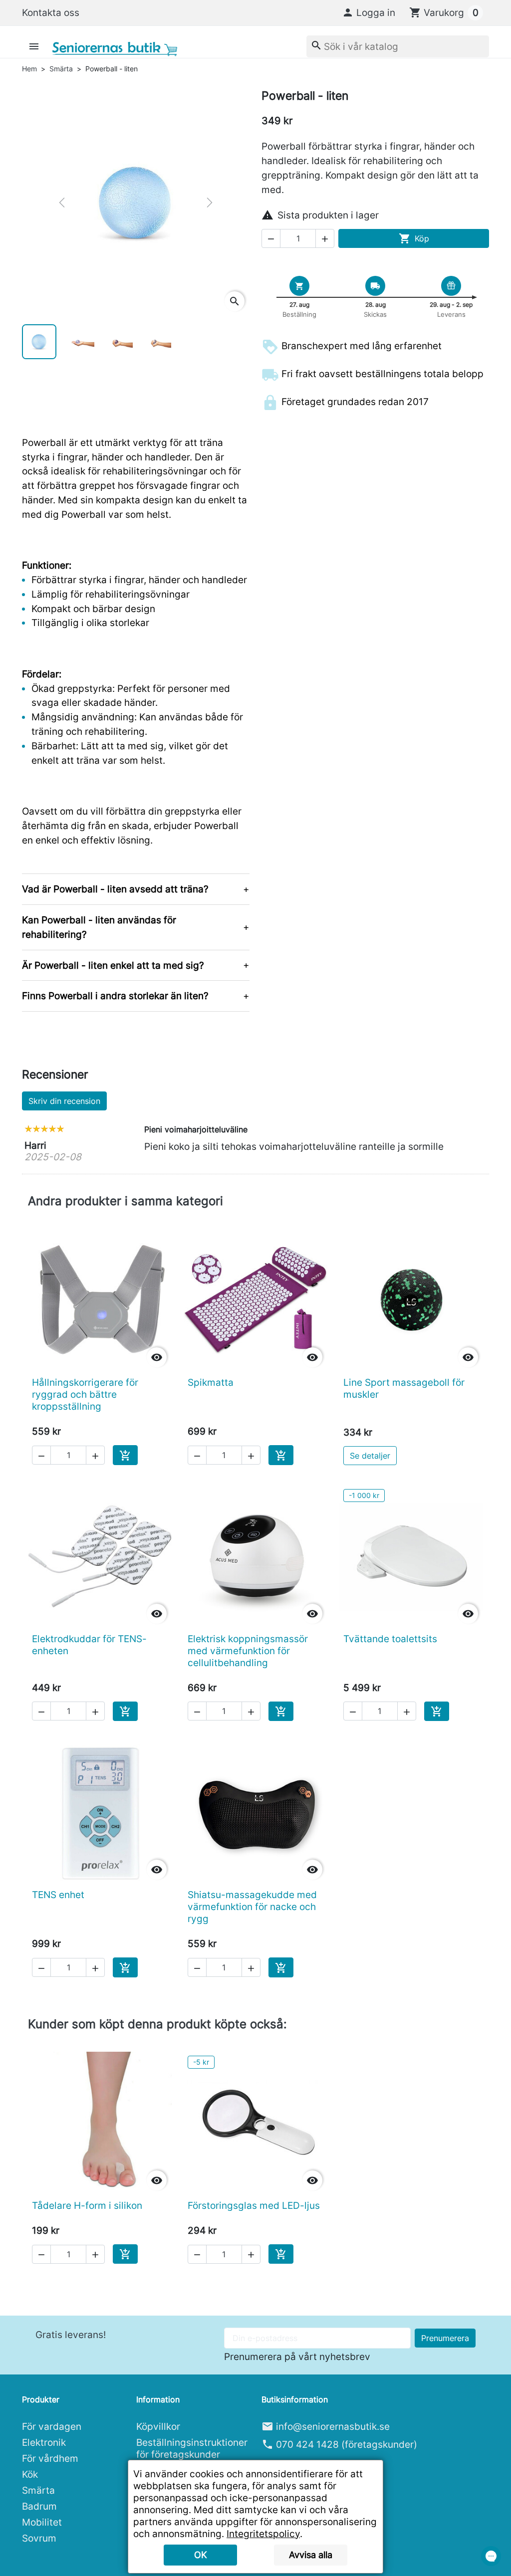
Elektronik (44, 2442)
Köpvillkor (158, 2426)
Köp (414, 238)
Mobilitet (42, 2522)
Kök (30, 2474)
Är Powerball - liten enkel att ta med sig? (113, 965)
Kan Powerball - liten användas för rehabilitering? (99, 927)
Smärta (38, 2490)
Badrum (39, 2506)
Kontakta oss (51, 12)
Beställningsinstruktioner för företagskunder (192, 2448)
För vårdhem (50, 2458)
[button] (369, 12)
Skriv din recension (64, 1101)
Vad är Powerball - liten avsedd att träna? (115, 889)
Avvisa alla (311, 2555)
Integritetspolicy (263, 2534)
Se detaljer (370, 1456)
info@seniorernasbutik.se (333, 2426)
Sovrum (39, 2538)
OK (201, 2555)
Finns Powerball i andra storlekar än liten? (115, 996)
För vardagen (52, 2426)
